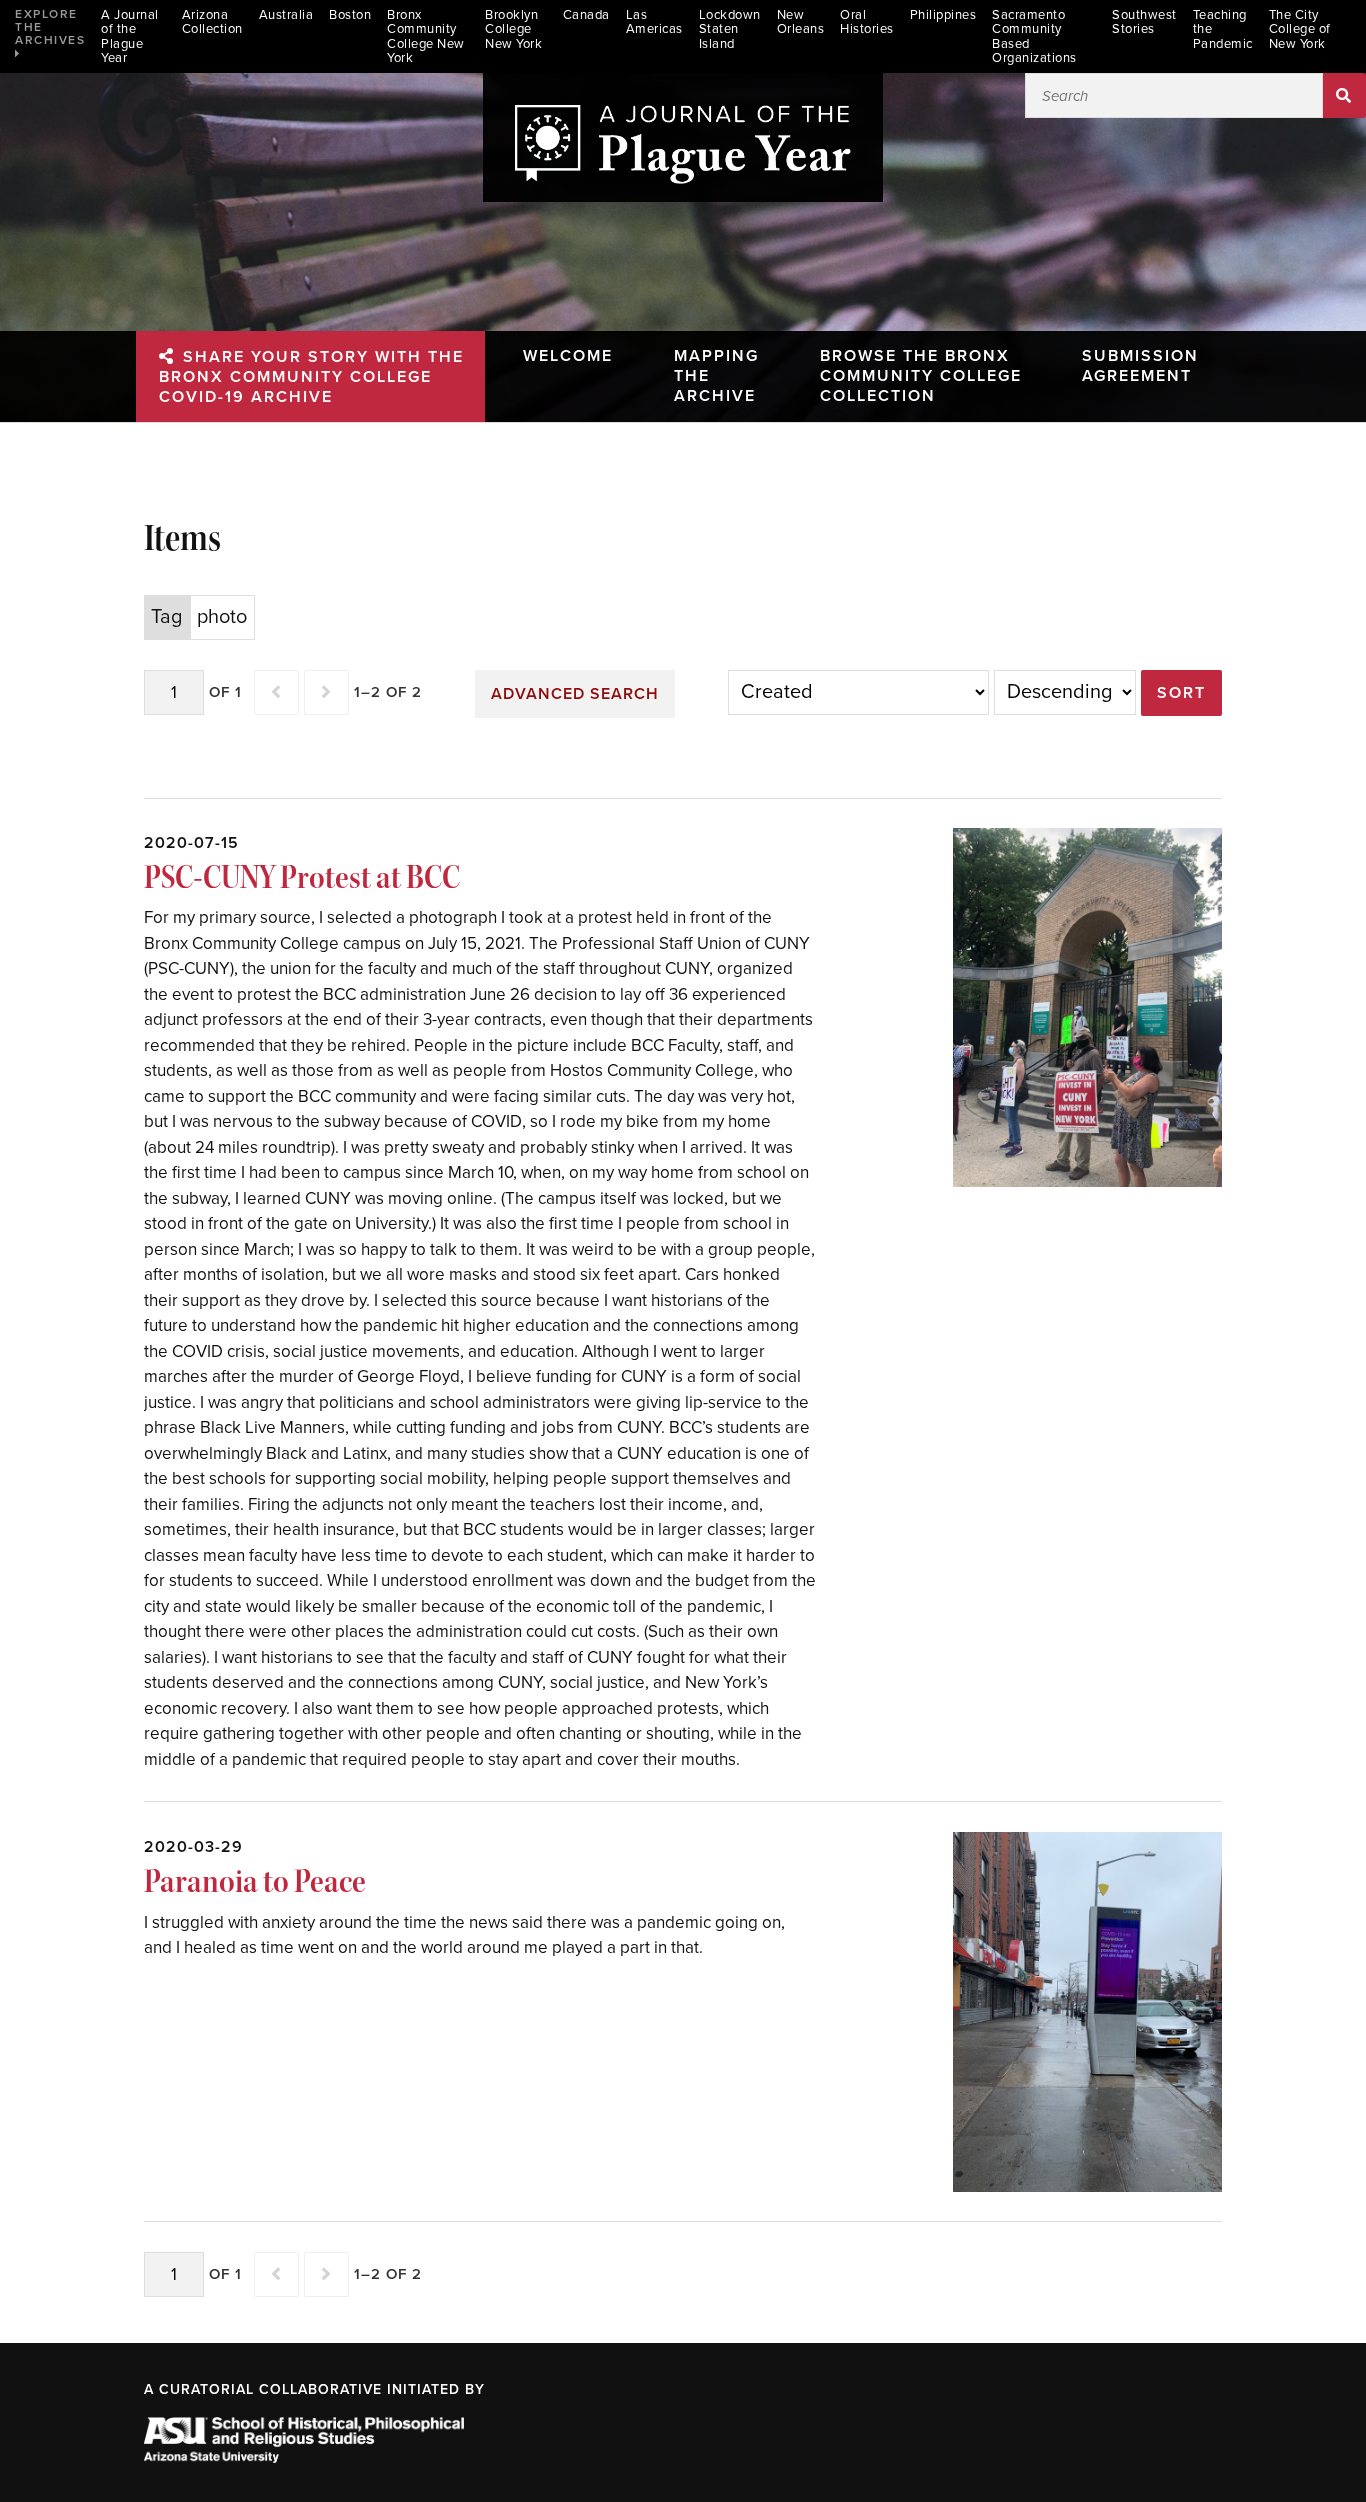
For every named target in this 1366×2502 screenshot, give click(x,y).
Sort (1181, 693)
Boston (350, 15)
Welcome (568, 356)
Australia (286, 15)
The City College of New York (1300, 30)
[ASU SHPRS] (304, 2457)
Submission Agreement (1140, 366)
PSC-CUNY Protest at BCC (302, 877)
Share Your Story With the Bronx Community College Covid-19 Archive (311, 377)
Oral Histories (867, 22)
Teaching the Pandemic (1223, 30)
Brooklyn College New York (513, 30)
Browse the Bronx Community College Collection (921, 376)
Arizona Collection (212, 22)
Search (1344, 95)
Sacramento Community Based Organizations (1034, 36)
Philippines (943, 15)
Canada (586, 15)
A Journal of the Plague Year (130, 36)
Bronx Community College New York (426, 36)
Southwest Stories (1144, 22)
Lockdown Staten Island (730, 30)
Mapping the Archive (716, 376)
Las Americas (654, 22)
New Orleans (801, 22)
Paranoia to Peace (255, 1881)
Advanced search (575, 694)
